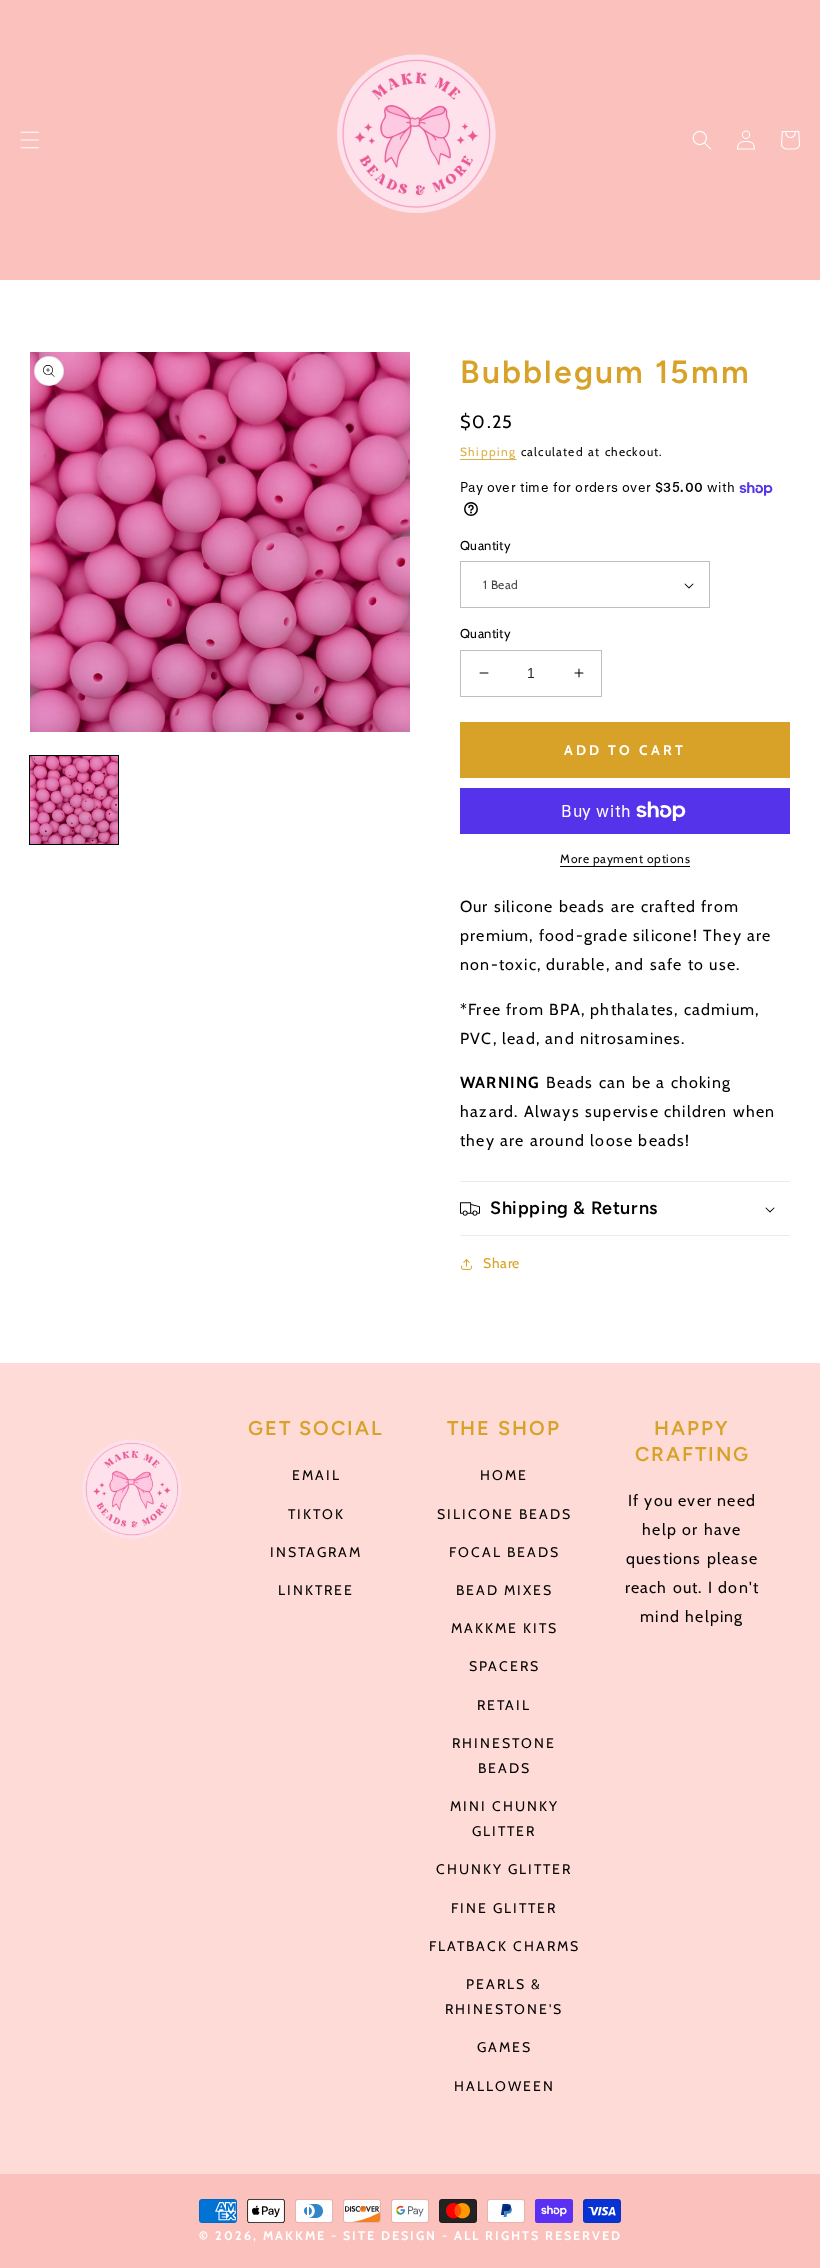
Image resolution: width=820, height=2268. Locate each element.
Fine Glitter (504, 1908)
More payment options (625, 858)
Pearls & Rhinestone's (504, 1996)
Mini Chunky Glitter (504, 1818)
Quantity (485, 545)
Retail (504, 1705)
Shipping (488, 451)
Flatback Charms (504, 1946)
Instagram (316, 1552)
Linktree (316, 1590)
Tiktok (316, 1514)
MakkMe (294, 2235)
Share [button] (501, 1263)
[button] (30, 140)
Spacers (504, 1666)
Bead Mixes (504, 1590)
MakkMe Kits (504, 1628)
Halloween (504, 2086)
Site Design (390, 2235)
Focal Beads (504, 1552)
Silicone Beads (504, 1514)
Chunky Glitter (504, 1869)
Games (504, 2047)
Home (504, 1475)
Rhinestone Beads (504, 1755)
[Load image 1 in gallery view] (74, 800)
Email (316, 1475)
